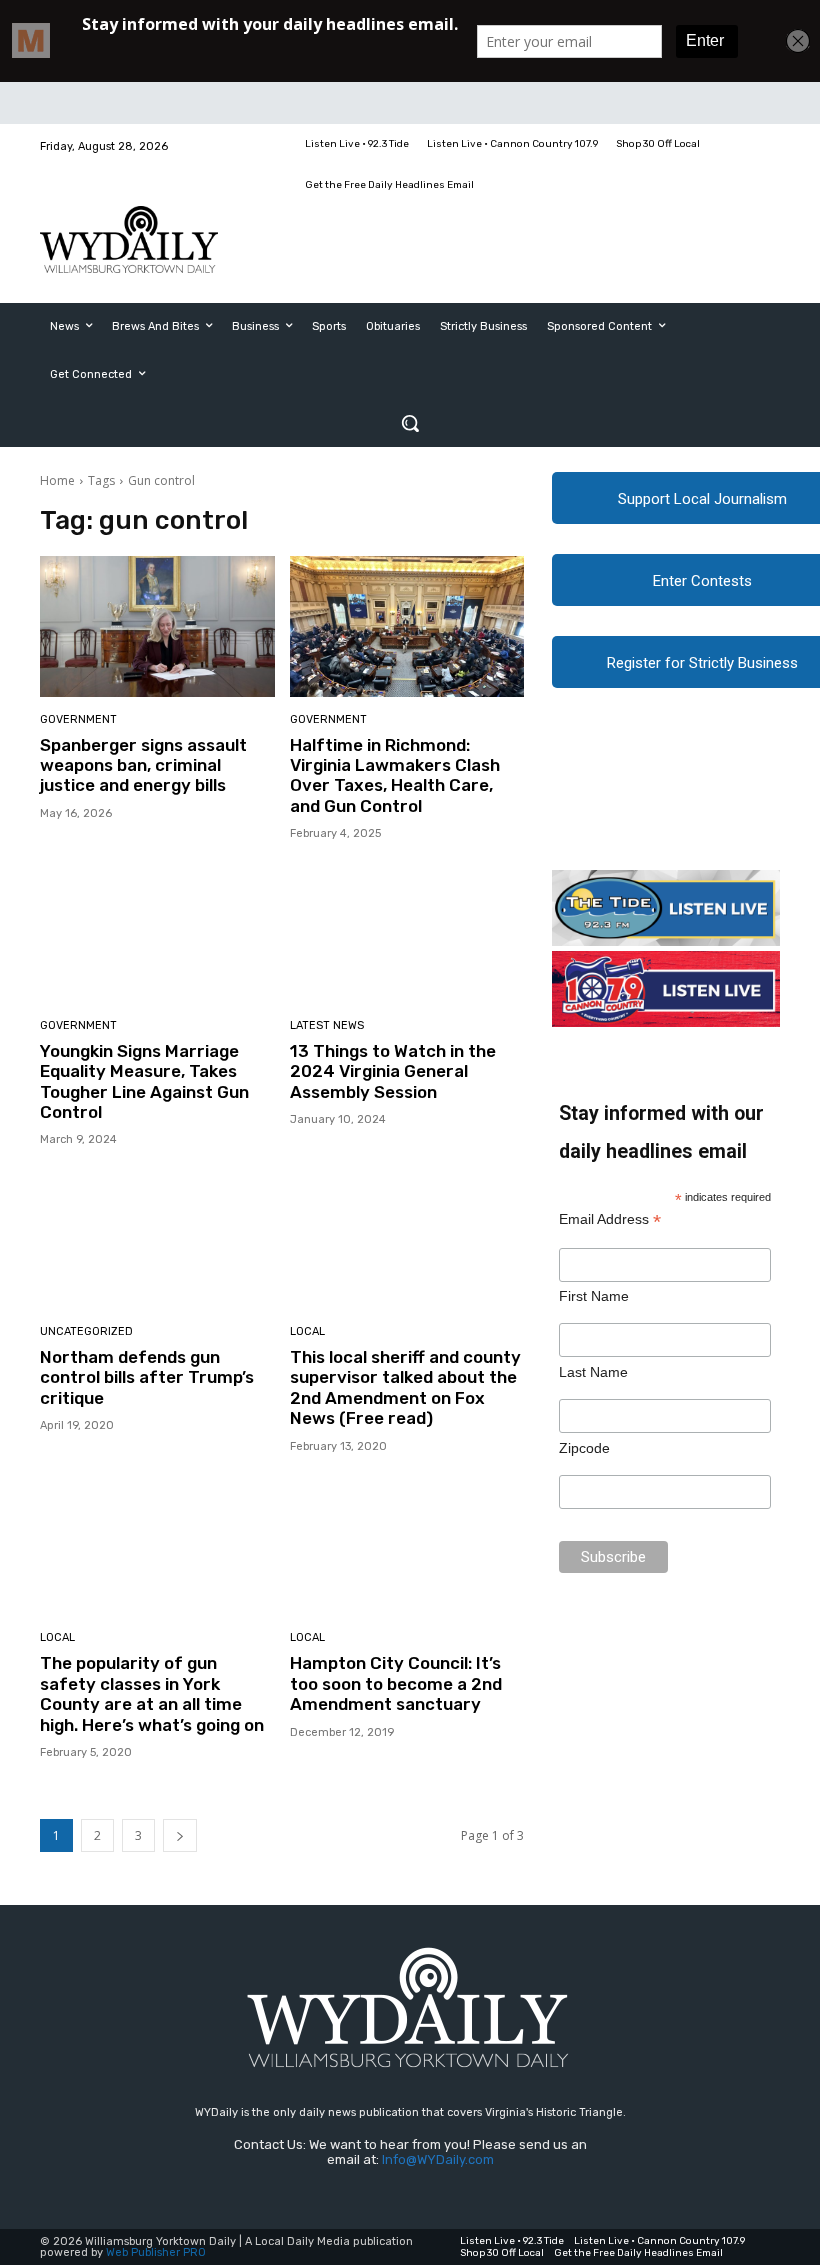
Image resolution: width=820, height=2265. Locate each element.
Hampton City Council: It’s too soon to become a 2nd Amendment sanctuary (396, 1683)
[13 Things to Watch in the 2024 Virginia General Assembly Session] (407, 932)
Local (307, 1331)
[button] (410, 423)
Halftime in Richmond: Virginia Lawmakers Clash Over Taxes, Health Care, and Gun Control (395, 775)
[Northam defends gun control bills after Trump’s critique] (157, 1238)
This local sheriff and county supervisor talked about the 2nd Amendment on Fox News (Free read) (405, 1387)
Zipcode (584, 1448)
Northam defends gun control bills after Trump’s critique (147, 1377)
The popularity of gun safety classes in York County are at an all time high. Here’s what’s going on (152, 1693)
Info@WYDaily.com (438, 2159)
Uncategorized (86, 1331)
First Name (594, 1296)
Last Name (593, 1372)
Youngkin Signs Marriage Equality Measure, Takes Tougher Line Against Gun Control (144, 1081)
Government (78, 719)
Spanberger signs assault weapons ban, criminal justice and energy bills (143, 765)
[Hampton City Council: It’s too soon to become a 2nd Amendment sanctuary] (407, 1545)
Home (57, 480)
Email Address (610, 1219)
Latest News (327, 1025)
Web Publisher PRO (156, 2252)
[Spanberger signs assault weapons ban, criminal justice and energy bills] (157, 626)
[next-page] (180, 1835)
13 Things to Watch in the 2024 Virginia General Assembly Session (393, 1071)
